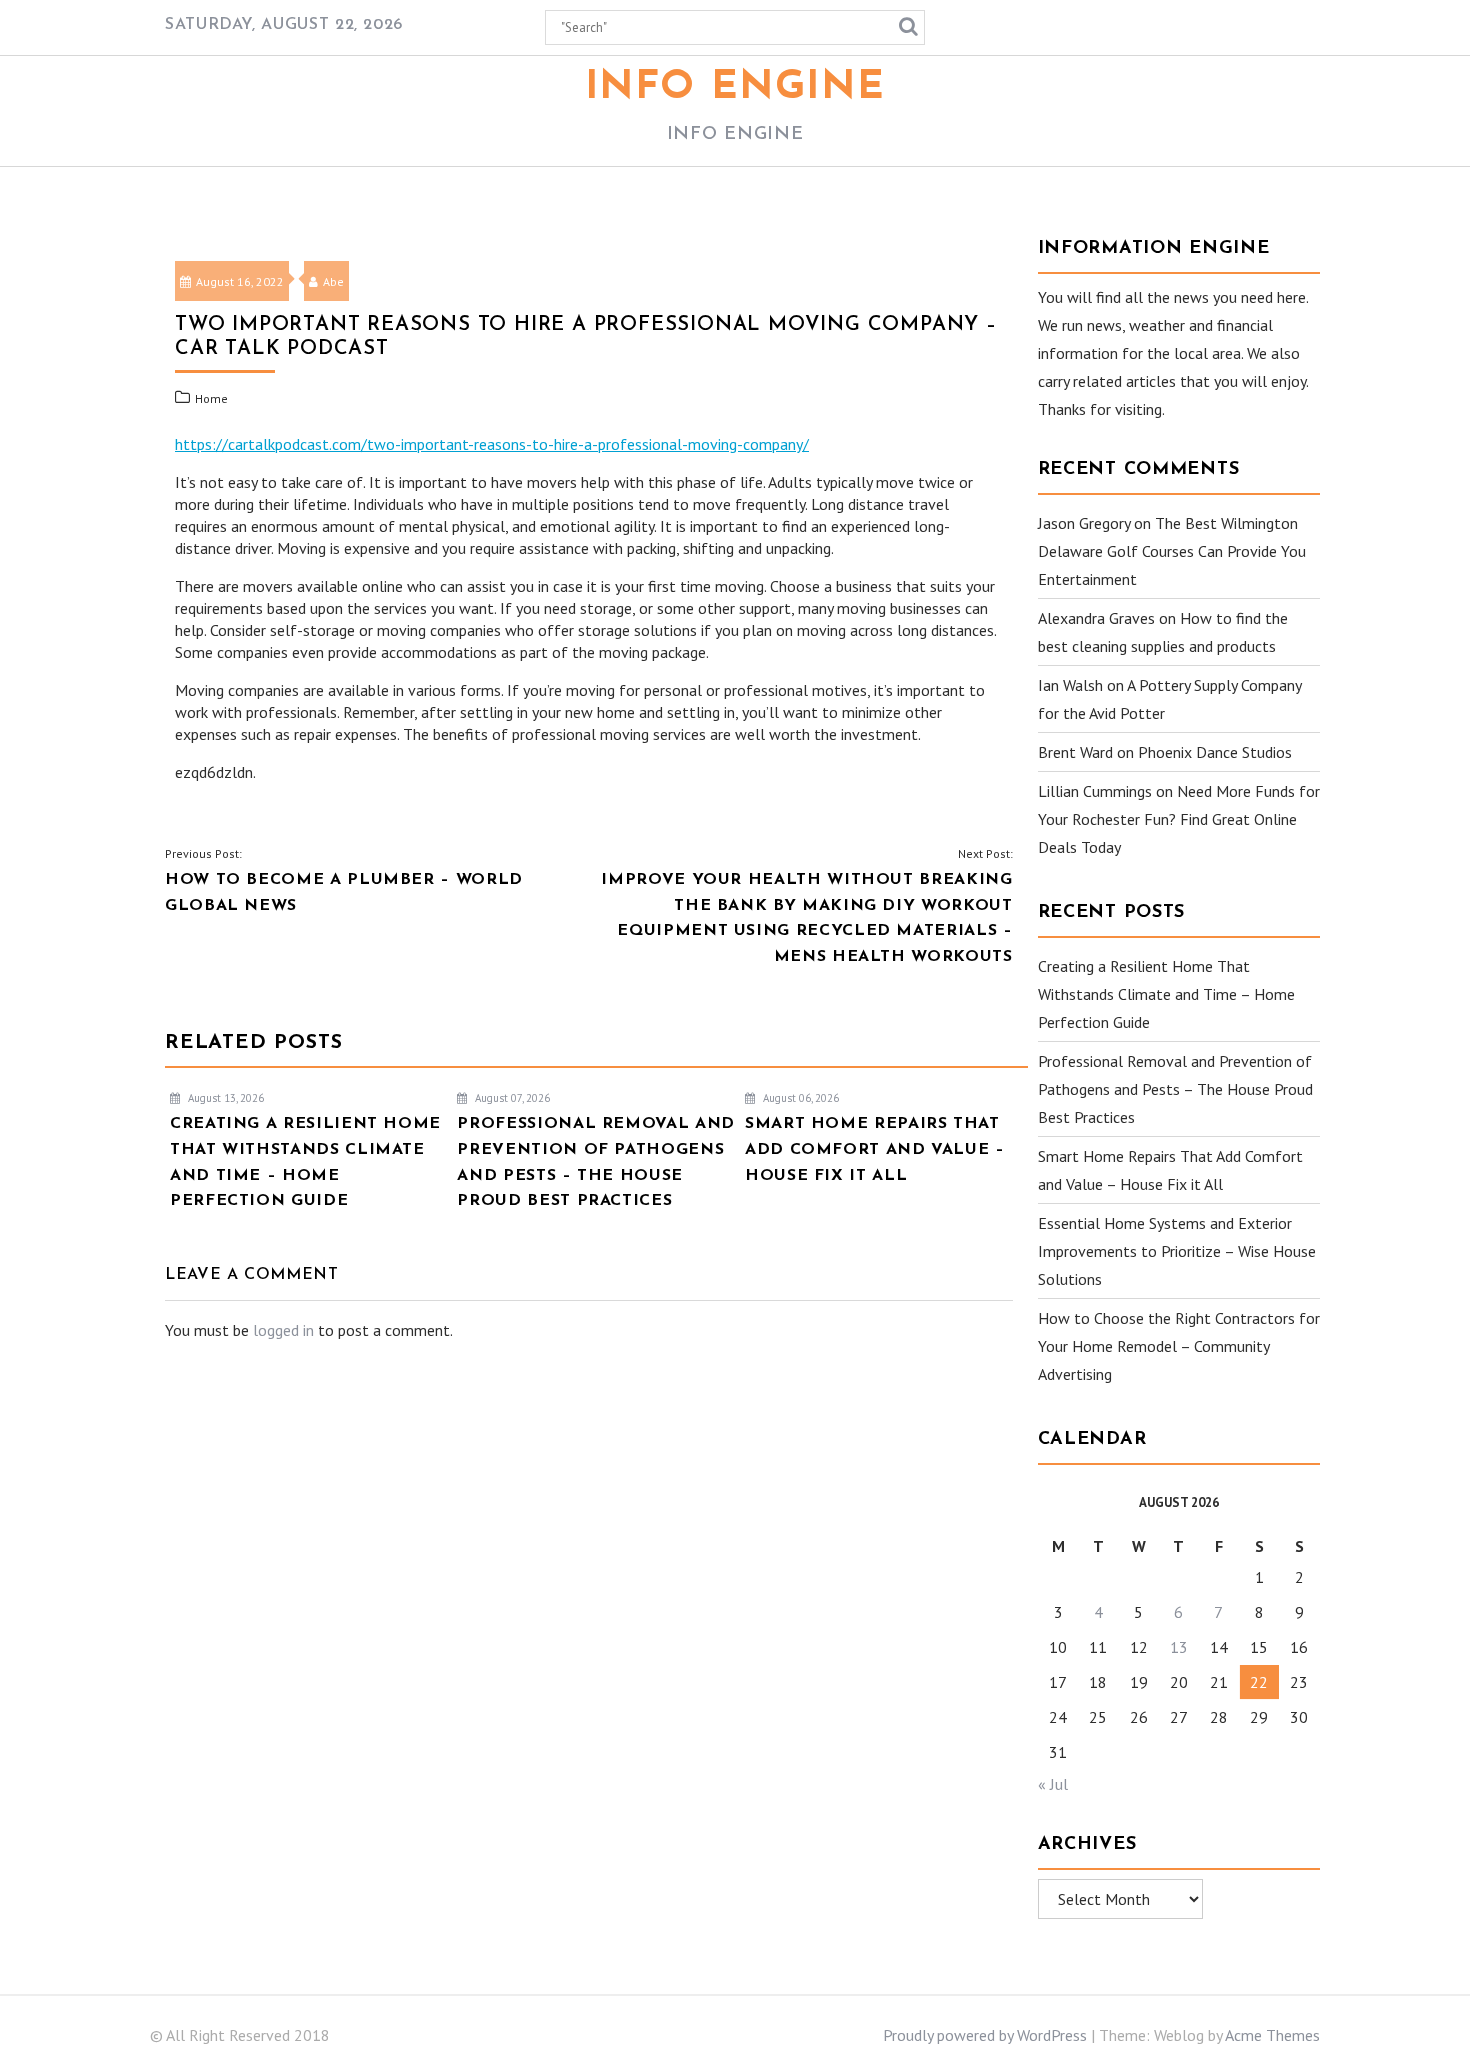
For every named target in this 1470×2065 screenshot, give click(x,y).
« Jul (1053, 1784)
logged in (283, 1330)
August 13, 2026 (224, 1098)
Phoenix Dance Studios (1215, 752)
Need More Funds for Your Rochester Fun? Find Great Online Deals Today (1179, 819)
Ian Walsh (1070, 685)
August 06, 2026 (799, 1098)
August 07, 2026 (511, 1098)
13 (1179, 1647)
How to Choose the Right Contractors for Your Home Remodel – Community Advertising (1179, 1346)
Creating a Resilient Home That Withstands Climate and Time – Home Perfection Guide (1166, 994)
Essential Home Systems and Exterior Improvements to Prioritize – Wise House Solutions (1177, 1251)
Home (211, 398)
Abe (333, 281)
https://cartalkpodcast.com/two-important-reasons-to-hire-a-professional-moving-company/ (492, 444)
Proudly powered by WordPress (985, 2035)
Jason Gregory (1084, 523)
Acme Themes (1272, 2035)
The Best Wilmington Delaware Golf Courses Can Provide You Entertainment (1172, 551)
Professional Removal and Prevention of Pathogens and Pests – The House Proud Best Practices (1175, 1089)
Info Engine (735, 88)
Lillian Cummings (1095, 791)
